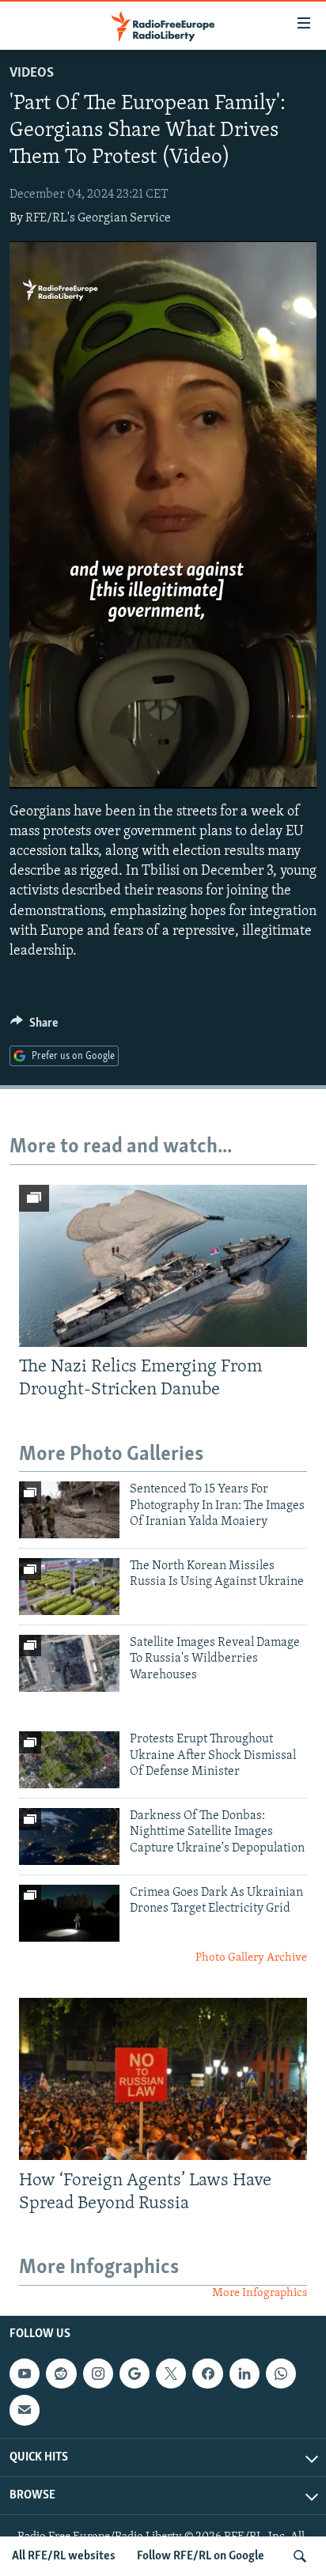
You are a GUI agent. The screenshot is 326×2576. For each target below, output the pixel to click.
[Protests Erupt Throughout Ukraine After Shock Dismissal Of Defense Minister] (69, 1760)
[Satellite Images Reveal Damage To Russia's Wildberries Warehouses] (69, 1663)
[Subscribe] (25, 2410)
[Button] (34, 1027)
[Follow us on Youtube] (25, 2374)
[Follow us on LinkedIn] (244, 2374)
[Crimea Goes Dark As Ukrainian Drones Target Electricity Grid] (69, 1913)
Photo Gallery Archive (251, 1958)
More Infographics (260, 2293)
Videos (32, 74)
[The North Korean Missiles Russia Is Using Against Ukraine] (69, 1587)
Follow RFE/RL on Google (201, 2556)
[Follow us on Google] (135, 2374)
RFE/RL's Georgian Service (98, 218)
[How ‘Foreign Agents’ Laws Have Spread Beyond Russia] (163, 2079)
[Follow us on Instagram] (98, 2374)
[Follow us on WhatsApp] (281, 2374)
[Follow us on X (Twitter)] (171, 2374)
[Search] (300, 2556)
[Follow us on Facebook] (207, 2374)
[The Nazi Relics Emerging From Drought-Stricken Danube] (163, 1266)
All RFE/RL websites (64, 2556)
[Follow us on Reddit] (61, 2374)
